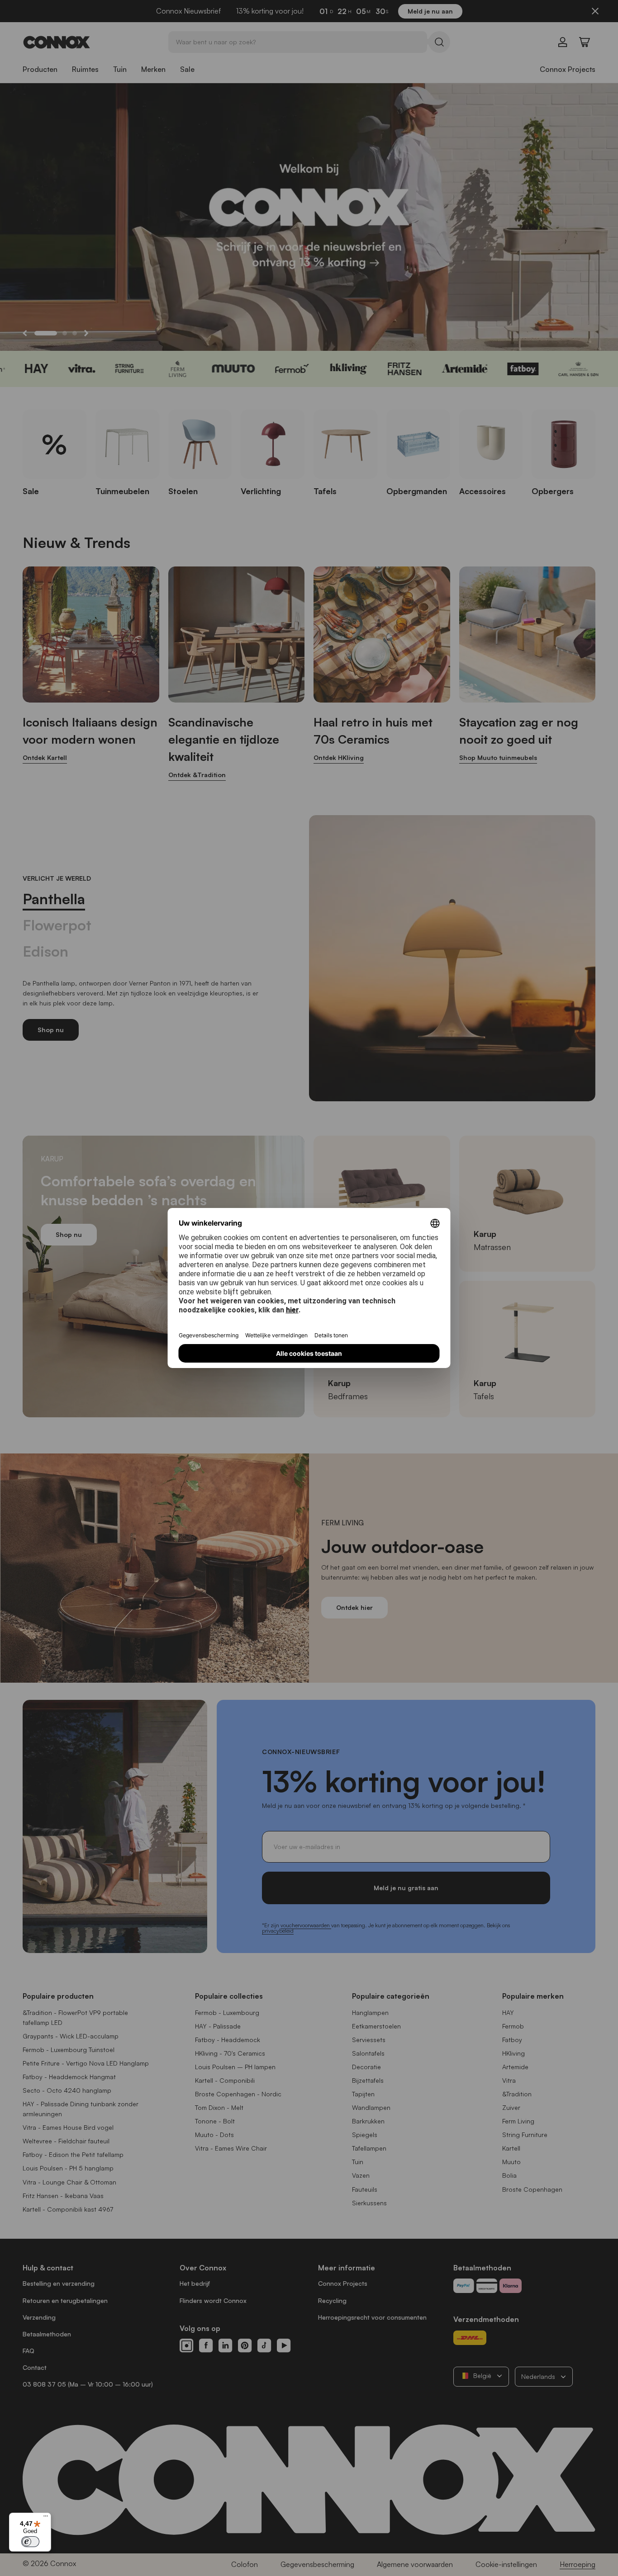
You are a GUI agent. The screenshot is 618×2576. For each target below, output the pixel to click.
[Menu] (46, 2518)
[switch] (30, 2542)
